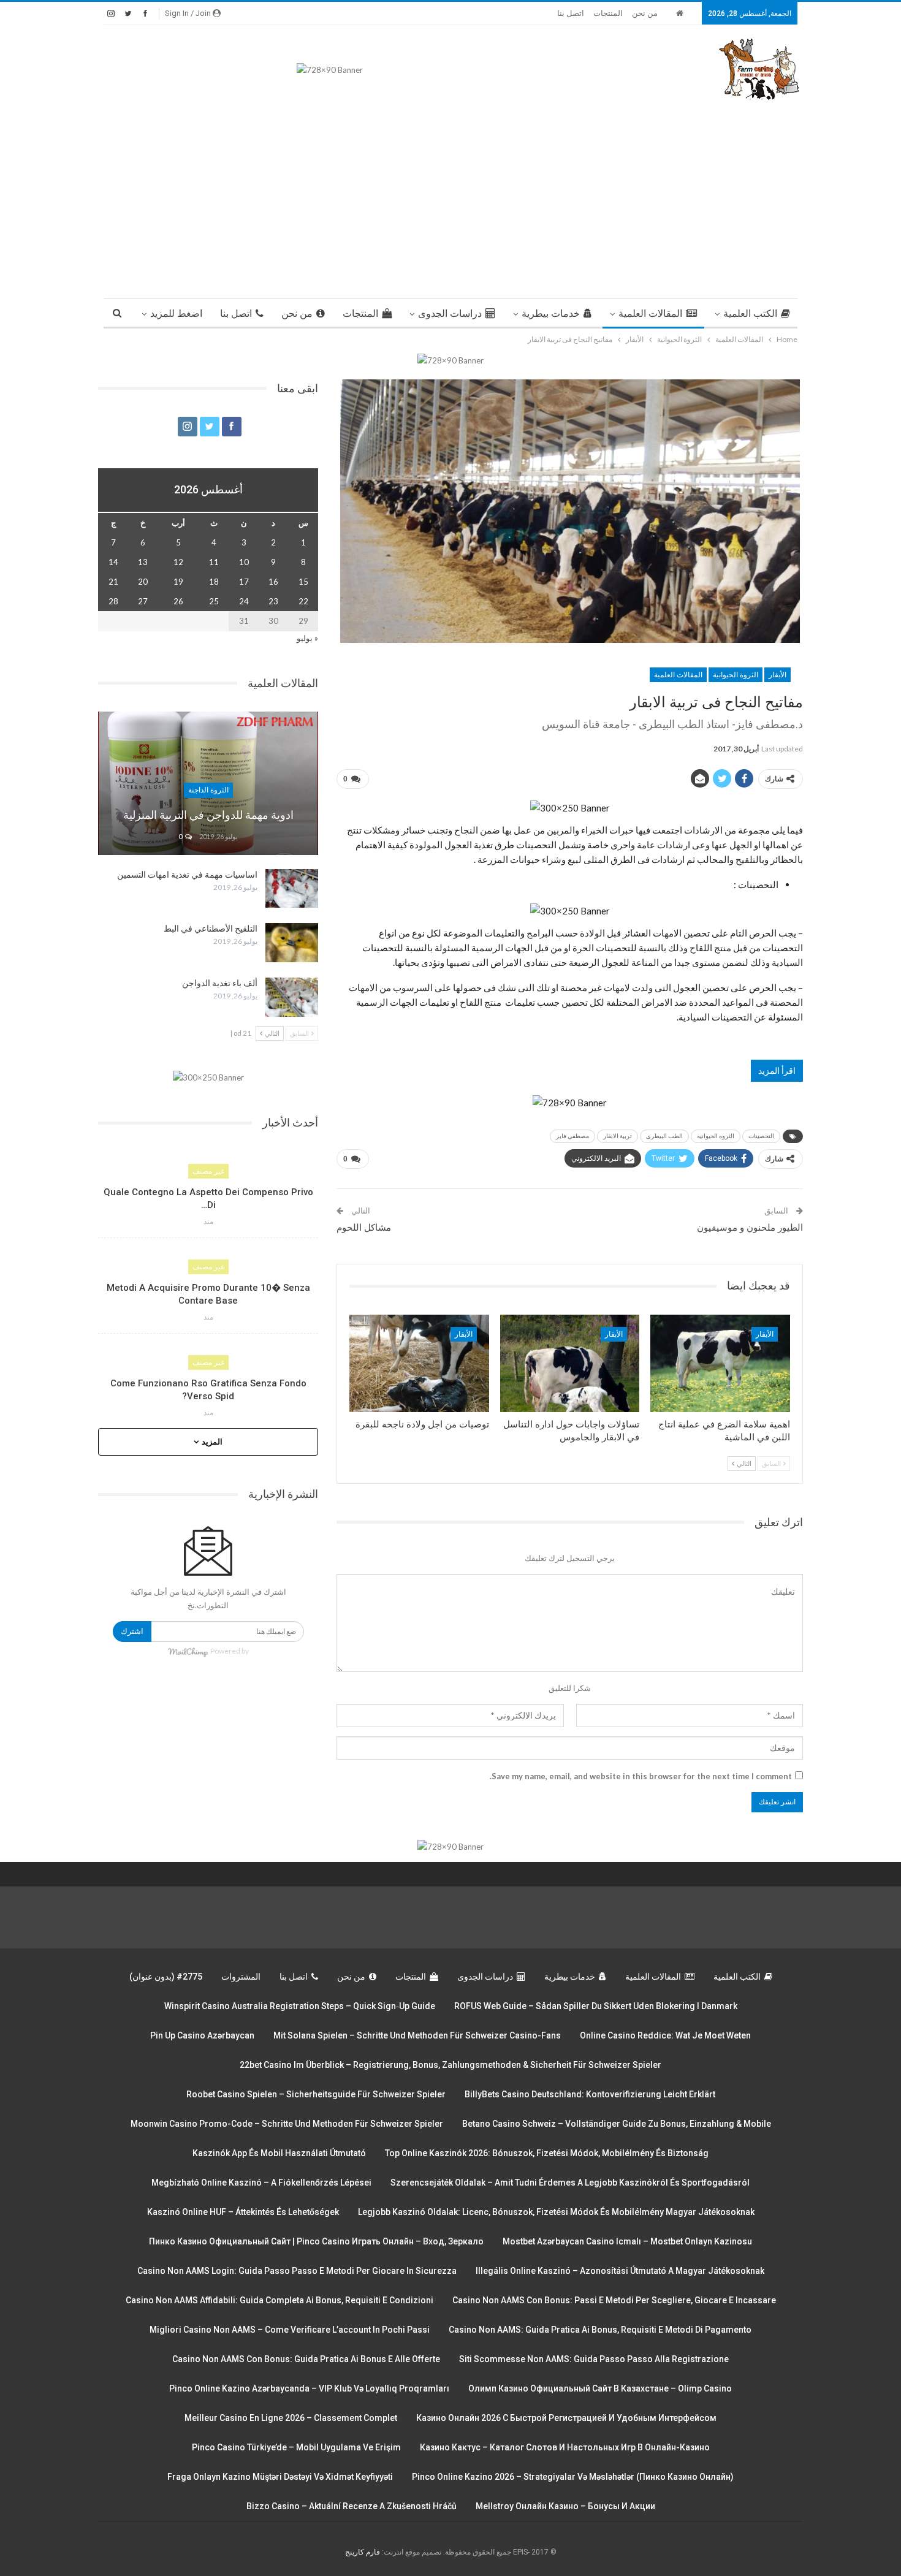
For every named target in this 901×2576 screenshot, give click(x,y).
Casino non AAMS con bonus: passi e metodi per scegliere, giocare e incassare (614, 2300)
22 (303, 601)
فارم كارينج (363, 2552)
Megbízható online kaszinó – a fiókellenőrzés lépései (261, 2183)
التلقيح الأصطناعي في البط (211, 929)
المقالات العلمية (650, 313)
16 (273, 582)
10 (244, 562)
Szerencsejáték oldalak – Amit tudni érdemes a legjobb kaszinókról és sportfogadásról (570, 2183)
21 (113, 582)
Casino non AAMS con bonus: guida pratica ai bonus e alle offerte (306, 2359)
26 (178, 601)
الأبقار (777, 675)
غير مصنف (208, 1171)
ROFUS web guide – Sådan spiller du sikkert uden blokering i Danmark (596, 2006)
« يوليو (307, 638)
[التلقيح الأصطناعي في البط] (292, 943)
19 (178, 582)
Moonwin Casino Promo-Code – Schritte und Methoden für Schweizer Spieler (287, 2124)
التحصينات (761, 1136)
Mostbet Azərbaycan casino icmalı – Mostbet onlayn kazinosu (627, 2241)
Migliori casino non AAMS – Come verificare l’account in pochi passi (290, 2330)
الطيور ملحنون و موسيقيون (750, 1228)
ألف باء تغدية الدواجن (220, 983)
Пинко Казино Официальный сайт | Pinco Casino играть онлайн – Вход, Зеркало (316, 2241)
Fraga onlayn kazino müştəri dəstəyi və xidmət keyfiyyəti (280, 2477)
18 (214, 582)
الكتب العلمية (750, 313)
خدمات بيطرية (551, 313)
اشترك (132, 1631)
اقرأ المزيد (777, 1070)
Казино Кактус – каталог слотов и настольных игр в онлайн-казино (565, 2447)
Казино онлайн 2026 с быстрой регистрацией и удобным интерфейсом (566, 2418)
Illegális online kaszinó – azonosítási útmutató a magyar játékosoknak (620, 2271)
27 (143, 601)
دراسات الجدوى (450, 313)
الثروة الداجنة (208, 790)
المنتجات (608, 13)
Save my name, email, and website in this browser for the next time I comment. (641, 1776)
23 (273, 601)
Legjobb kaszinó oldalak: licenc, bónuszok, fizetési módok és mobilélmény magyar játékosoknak (556, 2212)
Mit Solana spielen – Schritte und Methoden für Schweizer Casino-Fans (417, 2035)
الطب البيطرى (664, 1136)
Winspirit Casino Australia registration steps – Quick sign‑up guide (300, 2006)
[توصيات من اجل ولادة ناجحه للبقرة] (419, 1363)
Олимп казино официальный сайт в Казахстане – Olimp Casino (600, 2388)
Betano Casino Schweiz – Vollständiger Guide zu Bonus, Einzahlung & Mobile (617, 2124)
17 (244, 582)
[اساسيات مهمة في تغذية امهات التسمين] (292, 889)
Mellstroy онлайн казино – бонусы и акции (565, 2506)
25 (214, 601)
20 (143, 582)
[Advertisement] (450, 194)
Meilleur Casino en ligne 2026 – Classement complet (291, 2418)
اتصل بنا (571, 13)
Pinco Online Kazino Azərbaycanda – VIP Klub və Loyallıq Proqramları (309, 2388)
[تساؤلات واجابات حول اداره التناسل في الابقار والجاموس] (570, 1363)
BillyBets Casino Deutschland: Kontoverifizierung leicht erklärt (590, 2094)
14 (113, 562)
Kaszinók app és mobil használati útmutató (279, 2153)
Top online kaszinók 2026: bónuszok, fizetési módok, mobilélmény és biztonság (547, 2153)
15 (303, 582)
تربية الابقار (618, 1136)
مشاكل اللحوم (364, 1228)
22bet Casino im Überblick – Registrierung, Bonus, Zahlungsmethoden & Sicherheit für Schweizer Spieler (450, 2065)
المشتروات (241, 1977)
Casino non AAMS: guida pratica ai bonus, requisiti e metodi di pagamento (600, 2330)
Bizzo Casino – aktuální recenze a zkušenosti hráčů (352, 2506)
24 (244, 601)
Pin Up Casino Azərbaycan (202, 2035)
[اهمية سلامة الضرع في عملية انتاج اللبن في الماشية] (720, 1363)
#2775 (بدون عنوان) (166, 1977)
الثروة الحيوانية (736, 675)
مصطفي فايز (572, 1136)
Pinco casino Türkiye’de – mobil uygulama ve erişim (296, 2447)
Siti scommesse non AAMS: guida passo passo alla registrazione (594, 2359)
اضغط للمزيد (176, 313)
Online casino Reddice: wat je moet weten (665, 2035)
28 (113, 601)
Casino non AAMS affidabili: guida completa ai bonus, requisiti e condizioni (279, 2300)
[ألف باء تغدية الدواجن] (292, 997)
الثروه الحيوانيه (716, 1136)
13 (143, 562)
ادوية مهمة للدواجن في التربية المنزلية (208, 815)
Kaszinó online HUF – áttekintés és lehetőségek (243, 2212)
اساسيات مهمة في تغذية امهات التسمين (187, 875)
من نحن (645, 13)
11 (214, 562)
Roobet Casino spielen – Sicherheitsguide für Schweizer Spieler (316, 2094)
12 (178, 562)
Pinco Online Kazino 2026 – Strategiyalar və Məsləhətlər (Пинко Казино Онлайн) (573, 2477)
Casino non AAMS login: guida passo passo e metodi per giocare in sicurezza (297, 2271)
